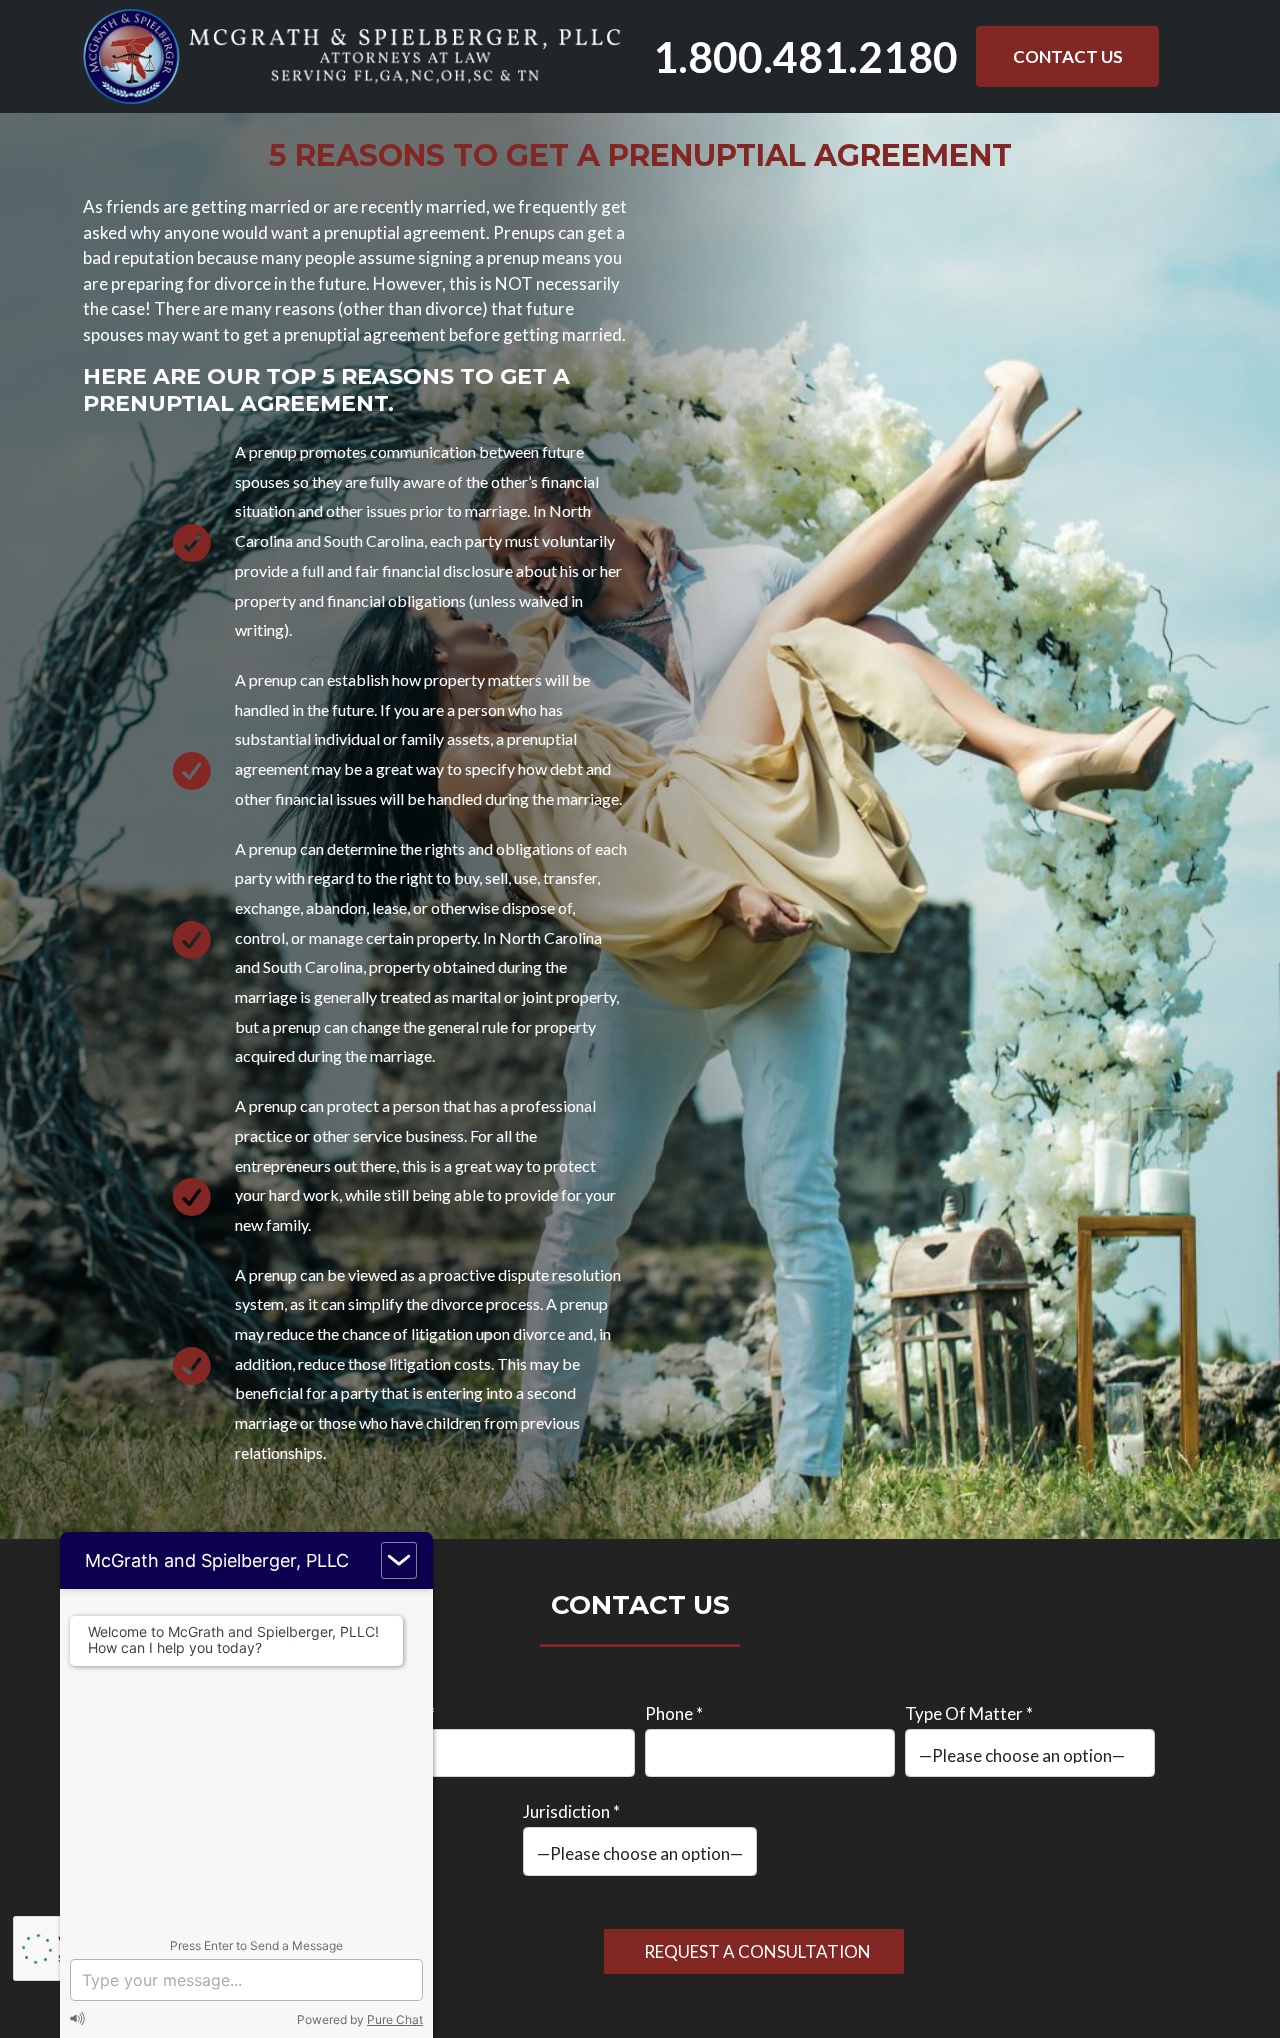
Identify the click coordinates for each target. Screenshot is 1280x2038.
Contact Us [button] (1068, 56)
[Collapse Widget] (399, 1560)
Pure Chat (395, 2019)
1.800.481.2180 (805, 56)
